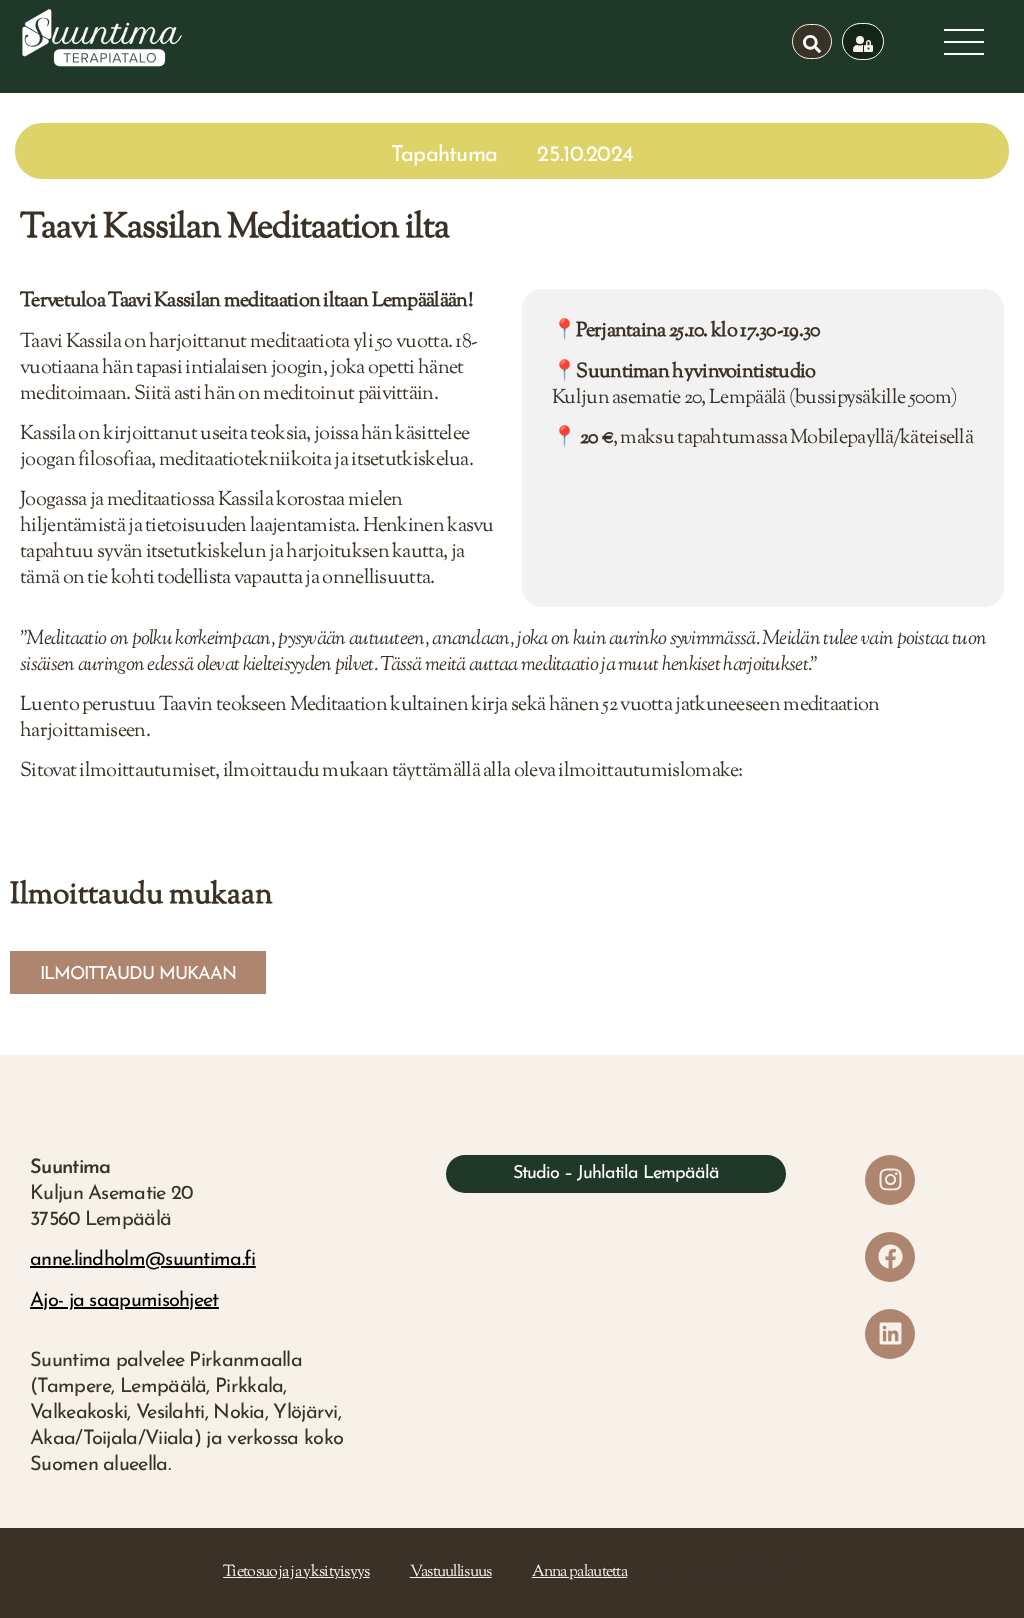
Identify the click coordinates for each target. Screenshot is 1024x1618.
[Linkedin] (890, 1334)
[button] (138, 972)
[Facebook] (890, 1257)
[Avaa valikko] (964, 42)
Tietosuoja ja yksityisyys (296, 1572)
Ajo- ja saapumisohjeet (124, 1301)
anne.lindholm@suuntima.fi (143, 1260)
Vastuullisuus (451, 1572)
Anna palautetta (580, 1572)
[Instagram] (890, 1180)
